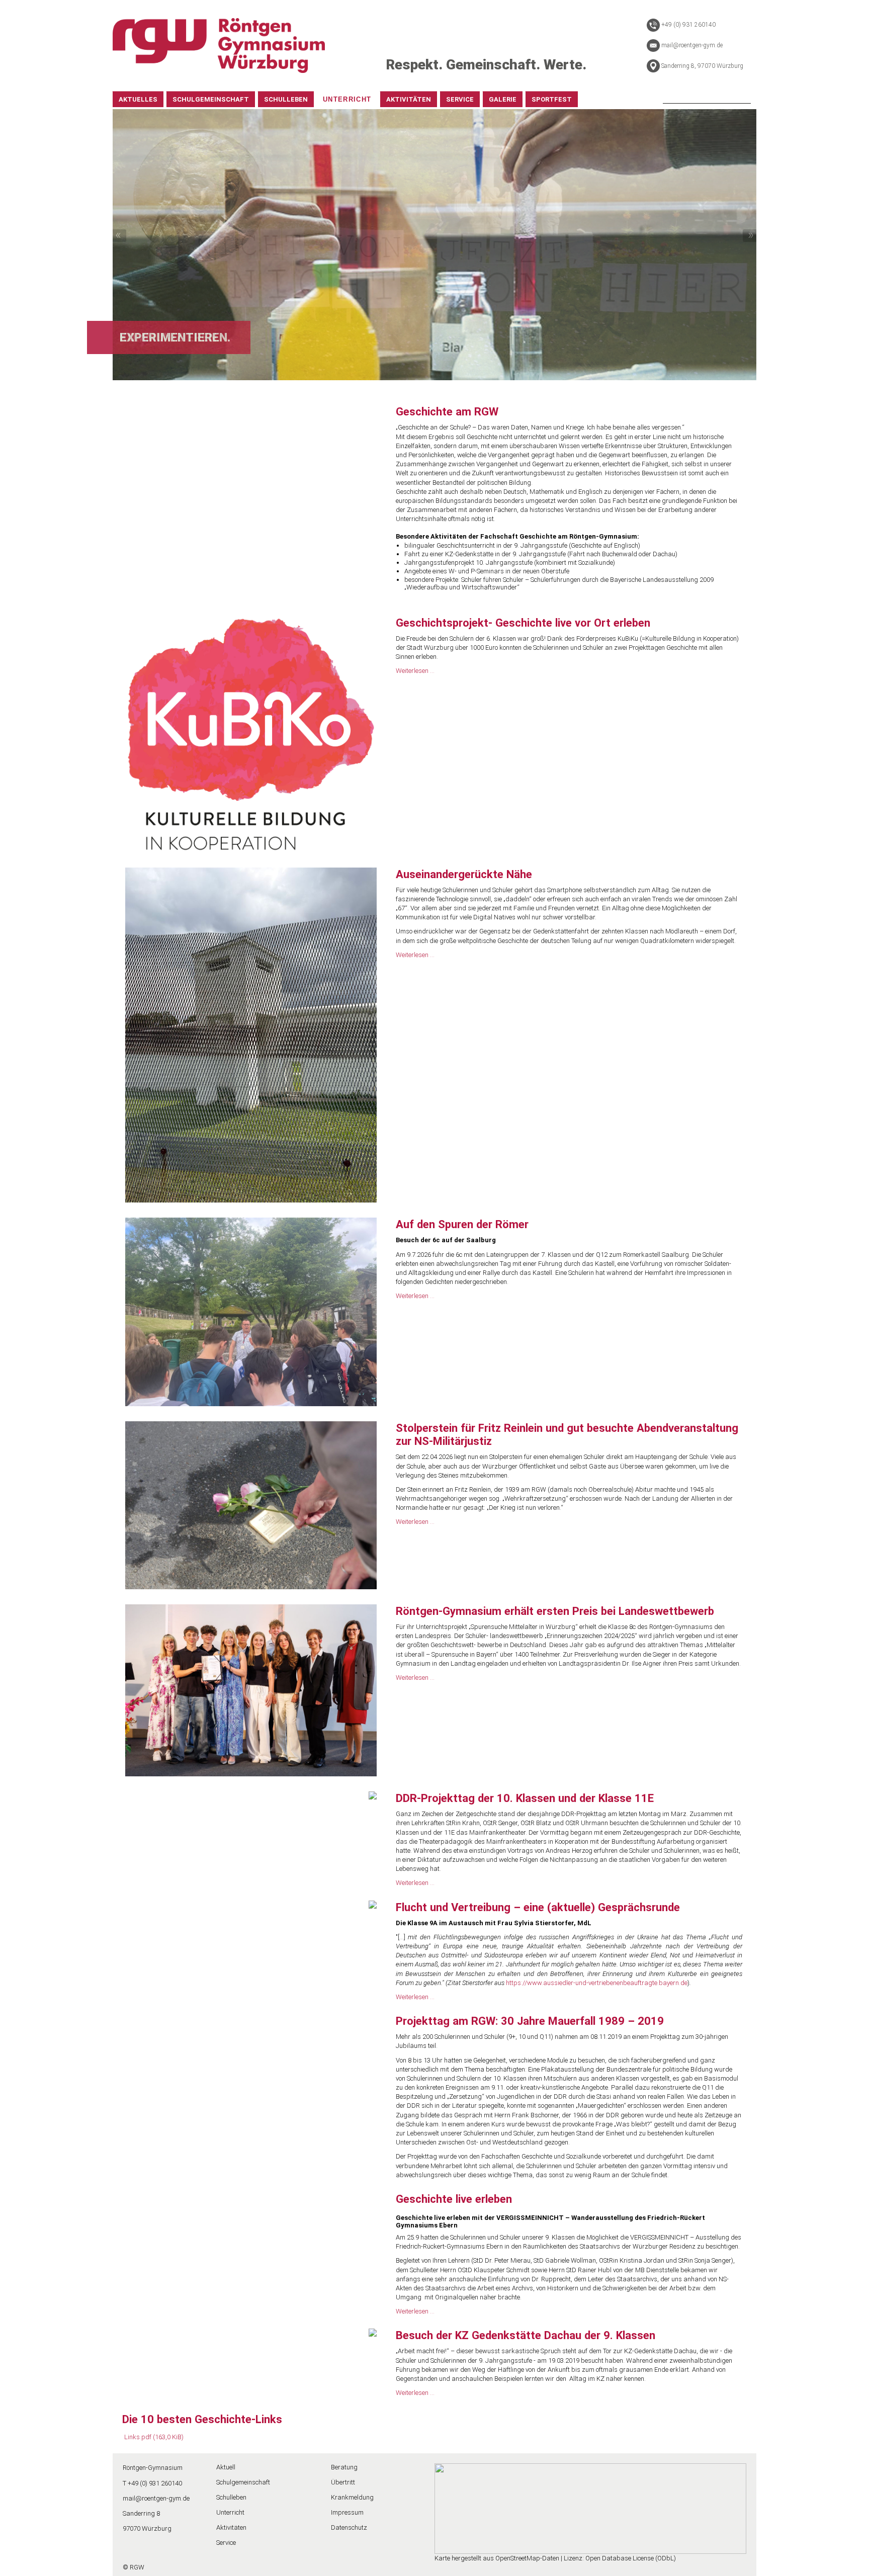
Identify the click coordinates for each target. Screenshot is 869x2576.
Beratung (344, 2467)
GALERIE (503, 99)
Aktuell (226, 2467)
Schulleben (231, 2497)
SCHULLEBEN (286, 99)
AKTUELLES (138, 99)
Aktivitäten (231, 2527)
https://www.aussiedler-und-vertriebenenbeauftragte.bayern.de (597, 1983)
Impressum (347, 2512)
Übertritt (343, 2482)
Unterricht (230, 2512)
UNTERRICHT (347, 99)
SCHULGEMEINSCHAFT (211, 99)
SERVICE (460, 99)
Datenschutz (349, 2527)
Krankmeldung (352, 2497)
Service (226, 2543)
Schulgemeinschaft (243, 2482)
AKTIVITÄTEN (409, 99)
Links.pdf (154, 2437)
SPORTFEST (552, 99)
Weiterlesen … (415, 671)
